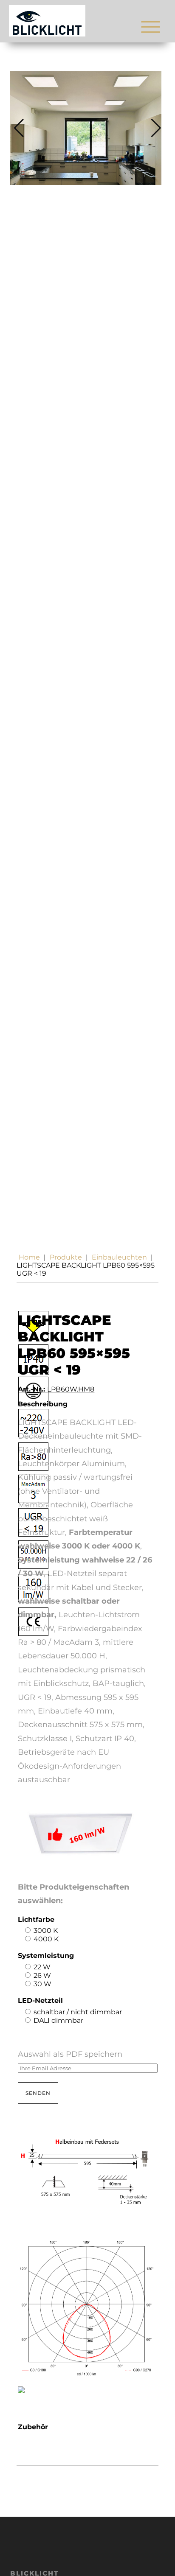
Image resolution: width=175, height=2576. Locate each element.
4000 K (46, 1939)
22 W (42, 1967)
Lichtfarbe (36, 1919)
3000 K (46, 1931)
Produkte (66, 1257)
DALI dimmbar (58, 2020)
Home (29, 1257)
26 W (42, 1975)
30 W (42, 1984)
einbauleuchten (119, 1257)
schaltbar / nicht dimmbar (78, 2012)
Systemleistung (46, 1956)
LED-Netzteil (40, 2001)
